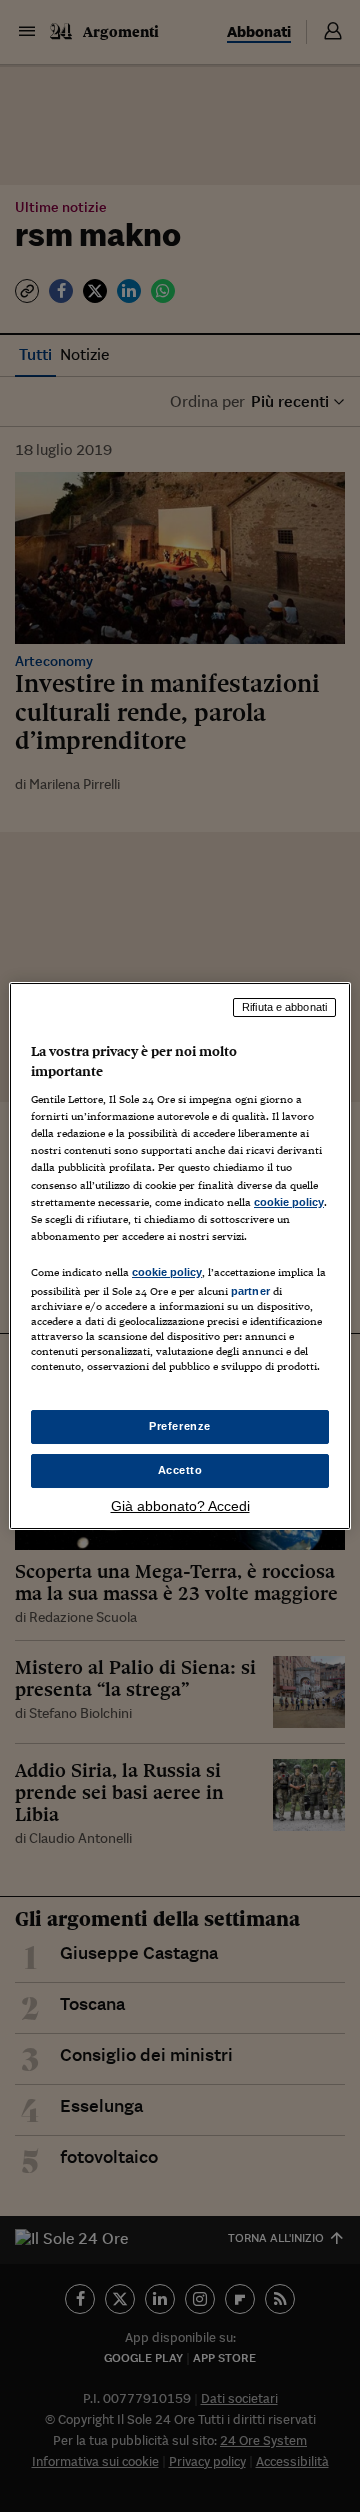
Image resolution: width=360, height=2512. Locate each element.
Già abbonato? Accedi (180, 1506)
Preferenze (180, 1426)
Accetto (180, 1470)
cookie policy (289, 1202)
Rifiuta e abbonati (284, 1007)
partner (250, 1291)
